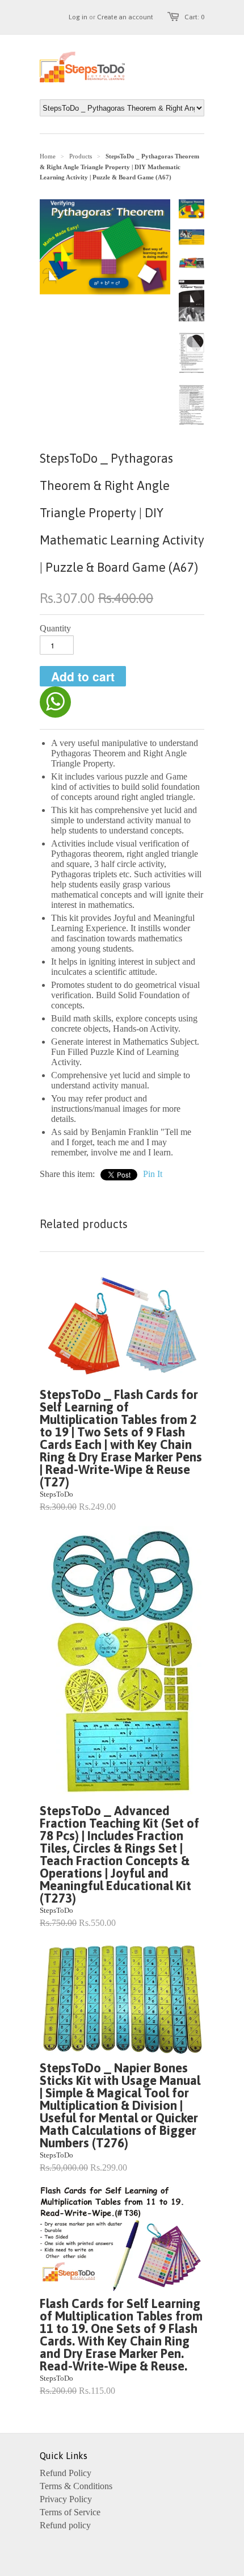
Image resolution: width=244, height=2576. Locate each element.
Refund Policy (66, 2473)
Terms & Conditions (76, 2486)
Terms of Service (70, 2512)
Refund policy (65, 2525)
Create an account (125, 17)
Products (81, 156)
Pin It (153, 1174)
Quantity (55, 628)
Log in (78, 17)
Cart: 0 (194, 17)
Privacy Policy (66, 2499)
